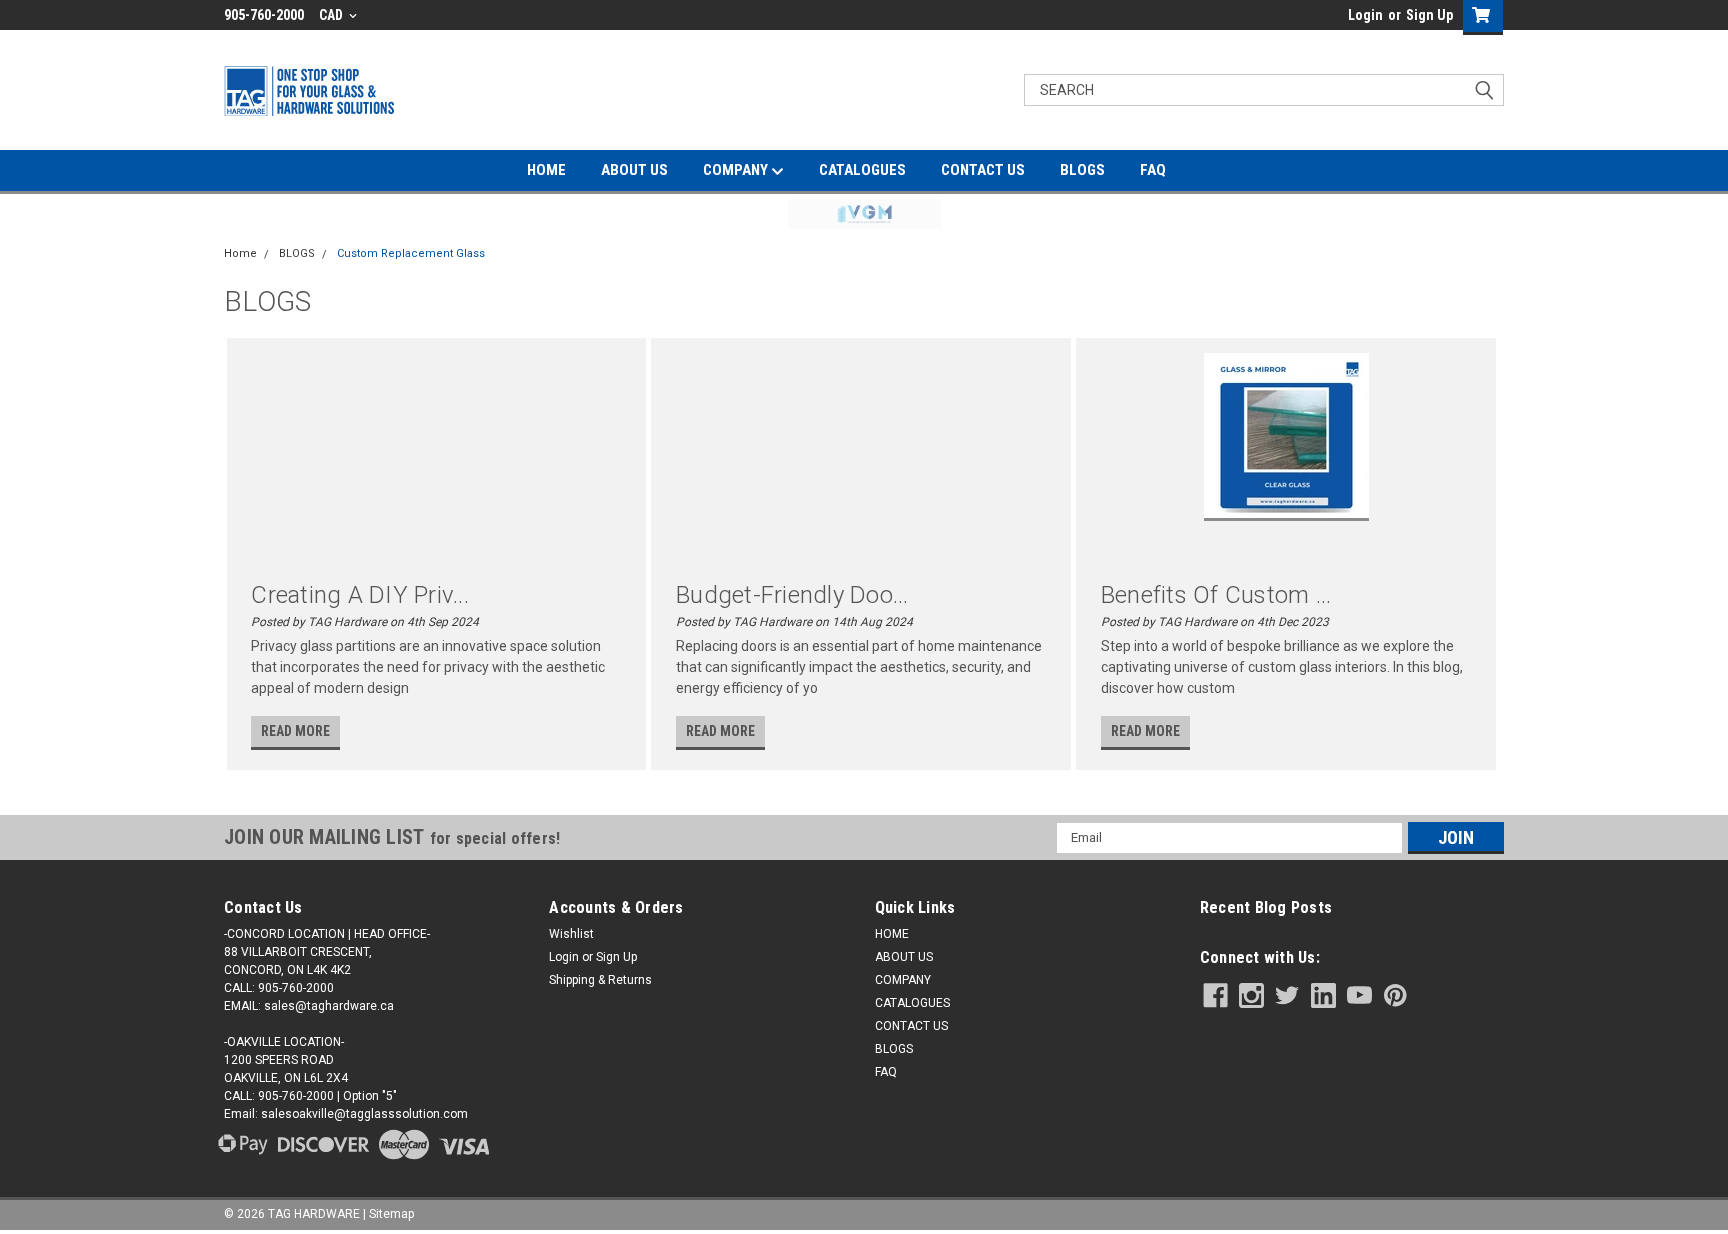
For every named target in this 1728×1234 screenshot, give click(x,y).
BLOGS (1082, 170)
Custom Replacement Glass (411, 253)
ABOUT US (634, 170)
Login (1365, 15)
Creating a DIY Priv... (360, 595)
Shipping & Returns (600, 980)
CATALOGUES (862, 170)
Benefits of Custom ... (1216, 595)
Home (240, 253)
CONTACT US (983, 170)
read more (295, 731)
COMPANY (737, 170)
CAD (332, 15)
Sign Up (1429, 15)
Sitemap (391, 1214)
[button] (864, 214)
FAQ (1153, 170)
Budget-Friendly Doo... (792, 595)
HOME (546, 170)
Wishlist (571, 934)
